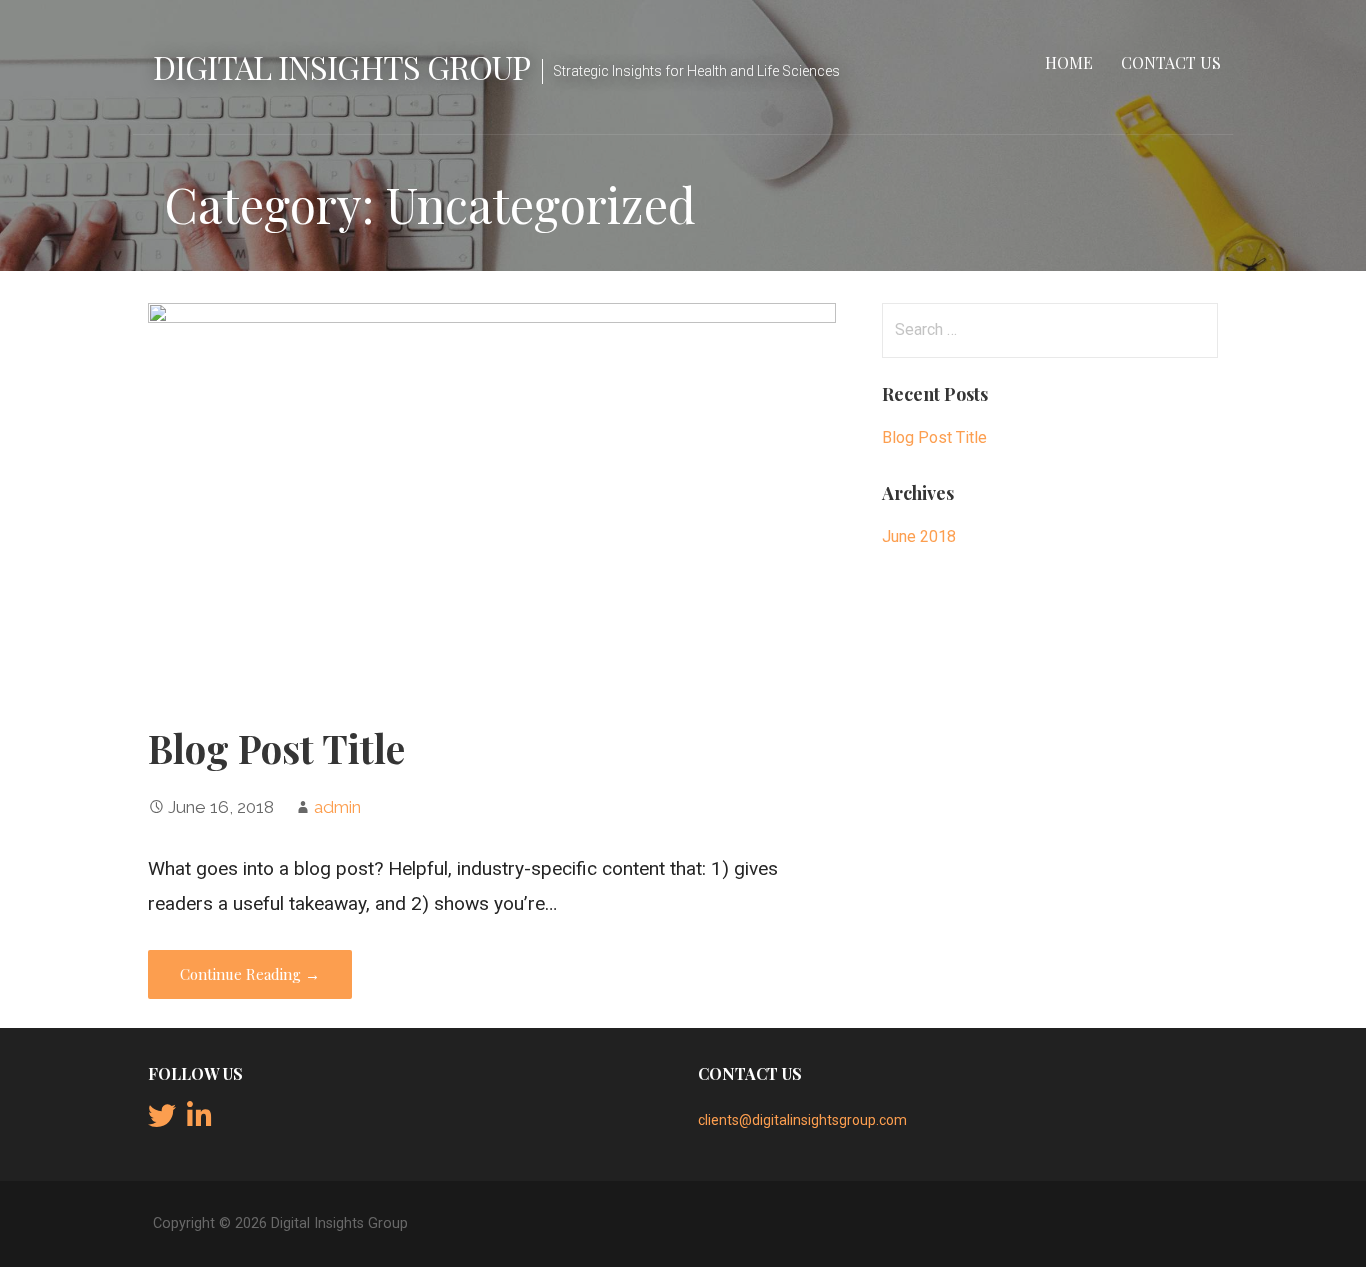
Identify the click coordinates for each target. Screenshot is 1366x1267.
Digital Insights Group (341, 66)
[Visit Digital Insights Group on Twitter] (162, 1121)
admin (337, 807)
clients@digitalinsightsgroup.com (802, 1120)
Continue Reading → (250, 974)
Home (1069, 62)
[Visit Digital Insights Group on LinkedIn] (199, 1121)
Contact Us (1171, 62)
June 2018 (919, 536)
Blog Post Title (276, 748)
